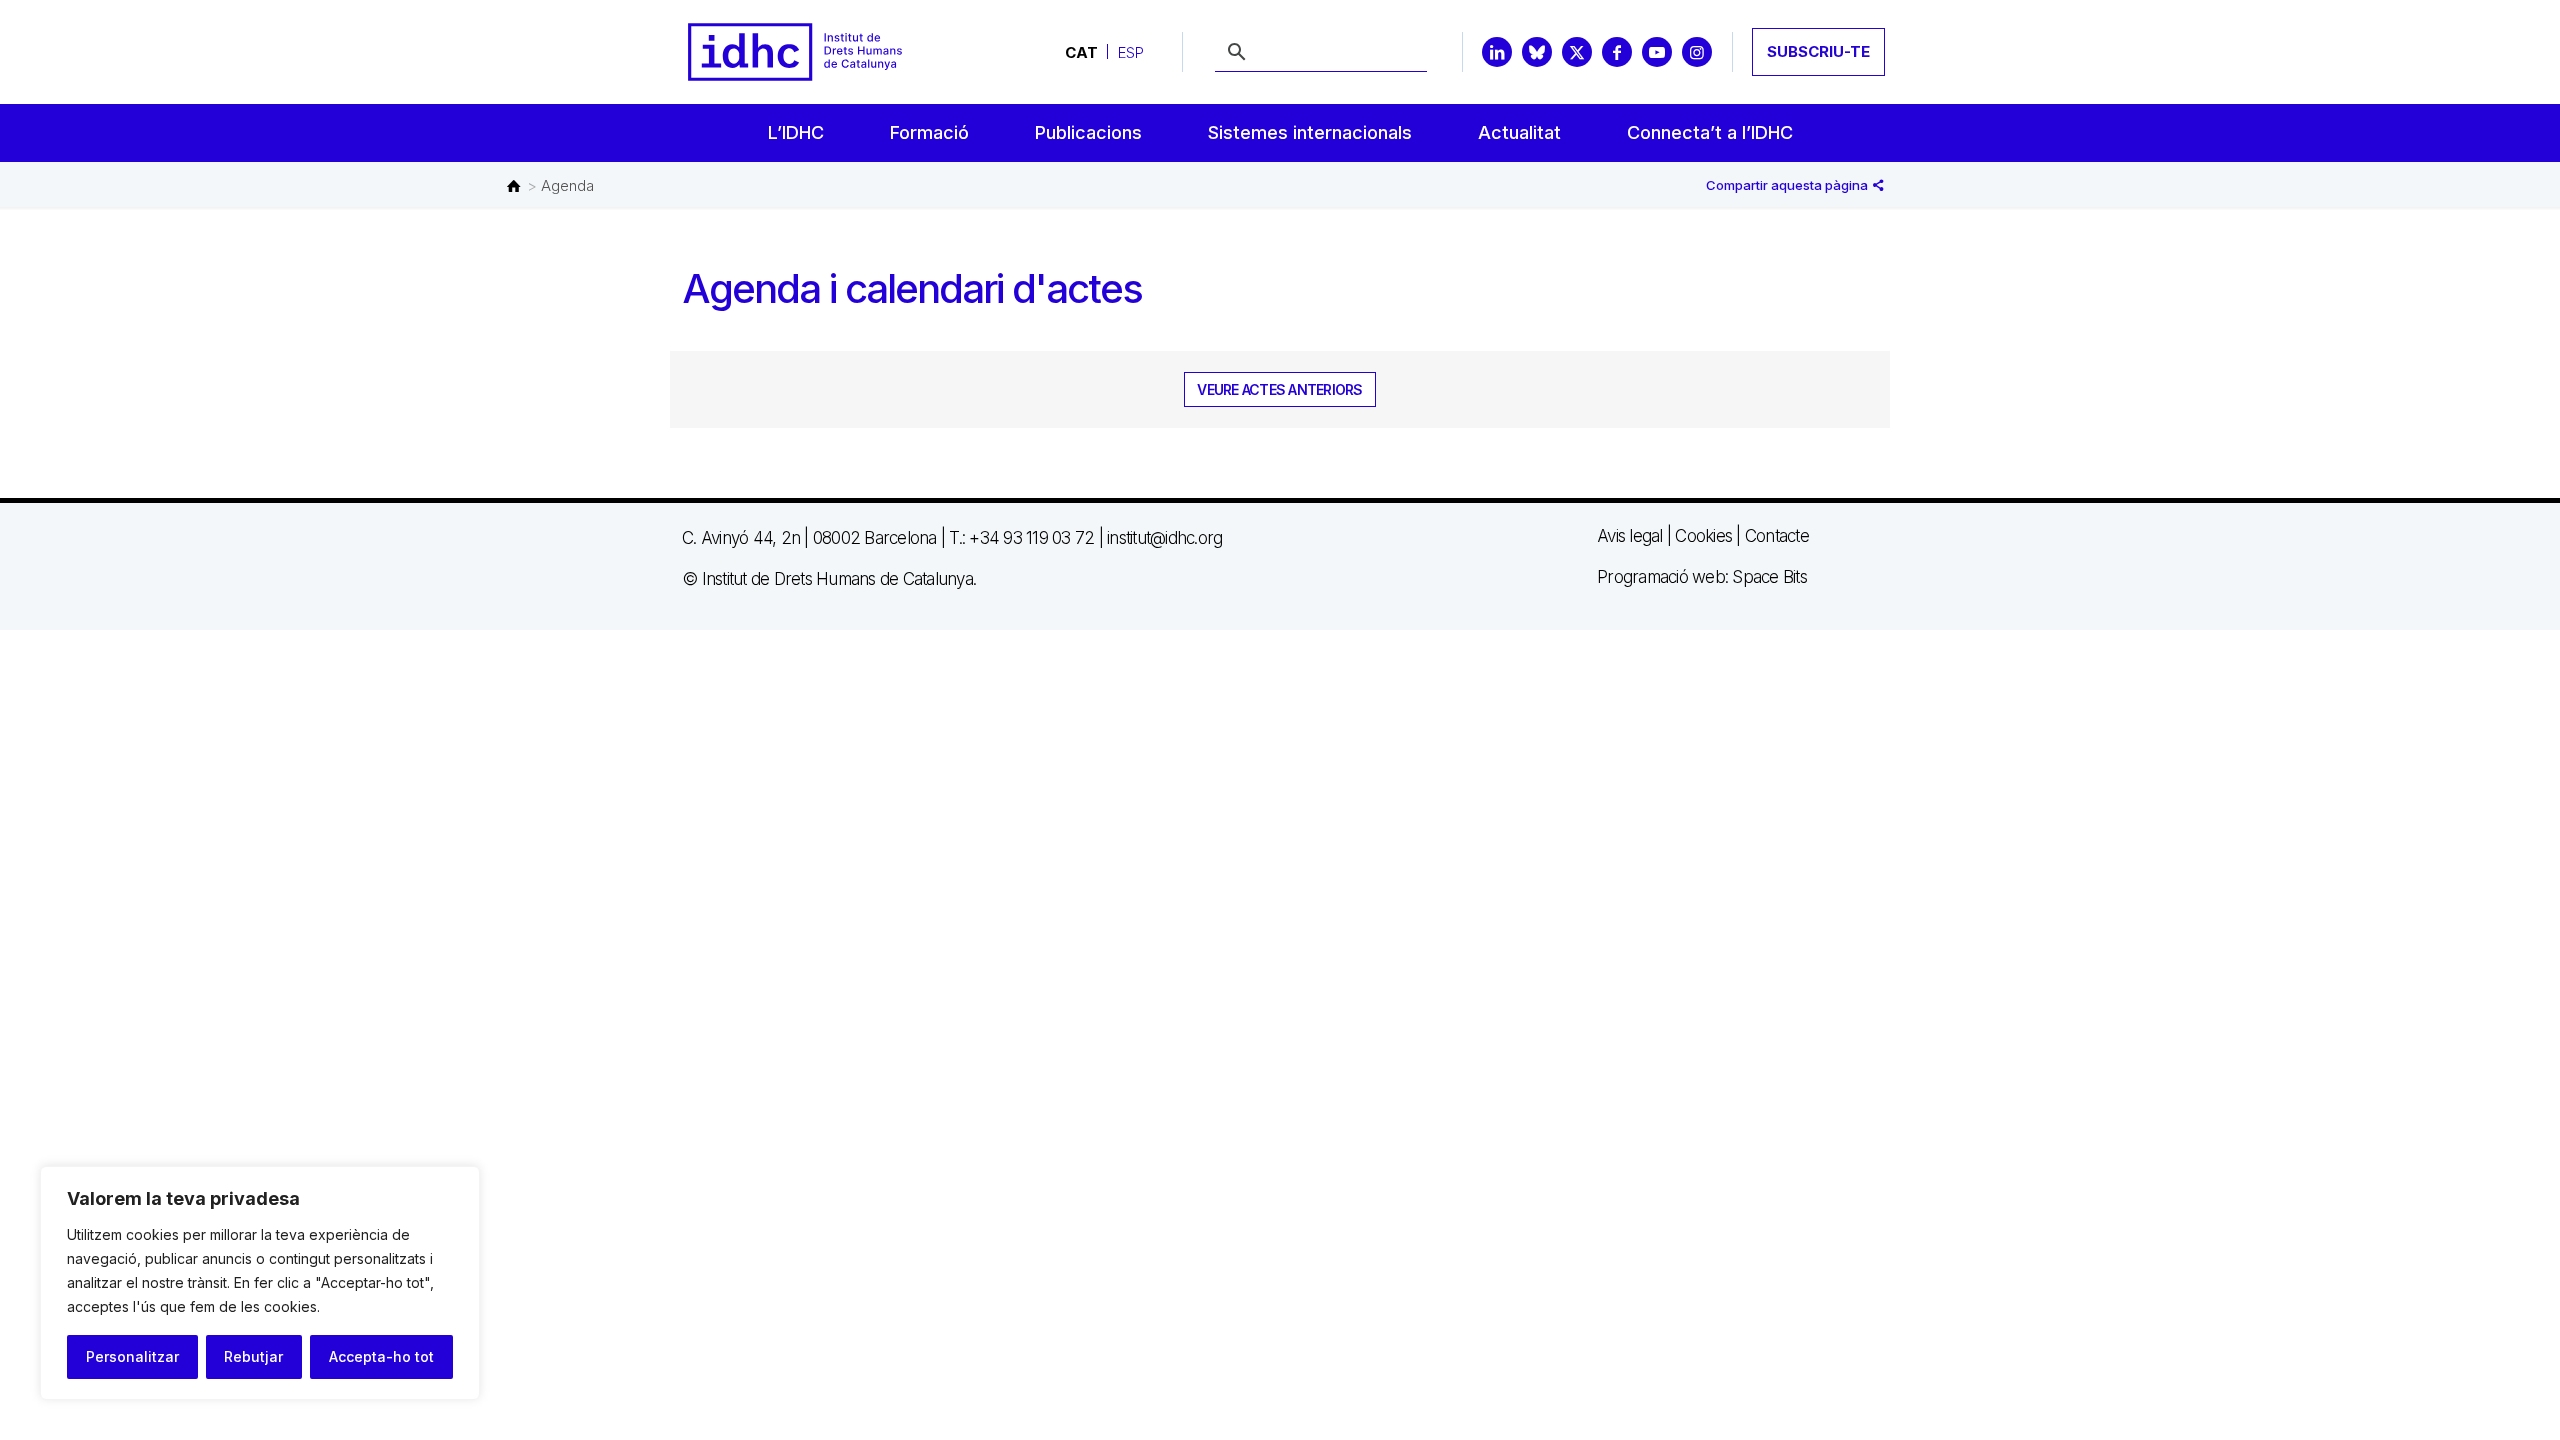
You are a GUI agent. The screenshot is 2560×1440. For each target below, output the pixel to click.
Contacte (1777, 536)
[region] (260, 1283)
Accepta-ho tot (381, 1356)
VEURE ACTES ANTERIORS (1279, 389)
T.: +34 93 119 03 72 (1021, 538)
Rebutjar (253, 1356)
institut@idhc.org (1164, 538)
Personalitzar (132, 1356)
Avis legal (1630, 536)
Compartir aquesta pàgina (1788, 185)
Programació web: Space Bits (1702, 577)
